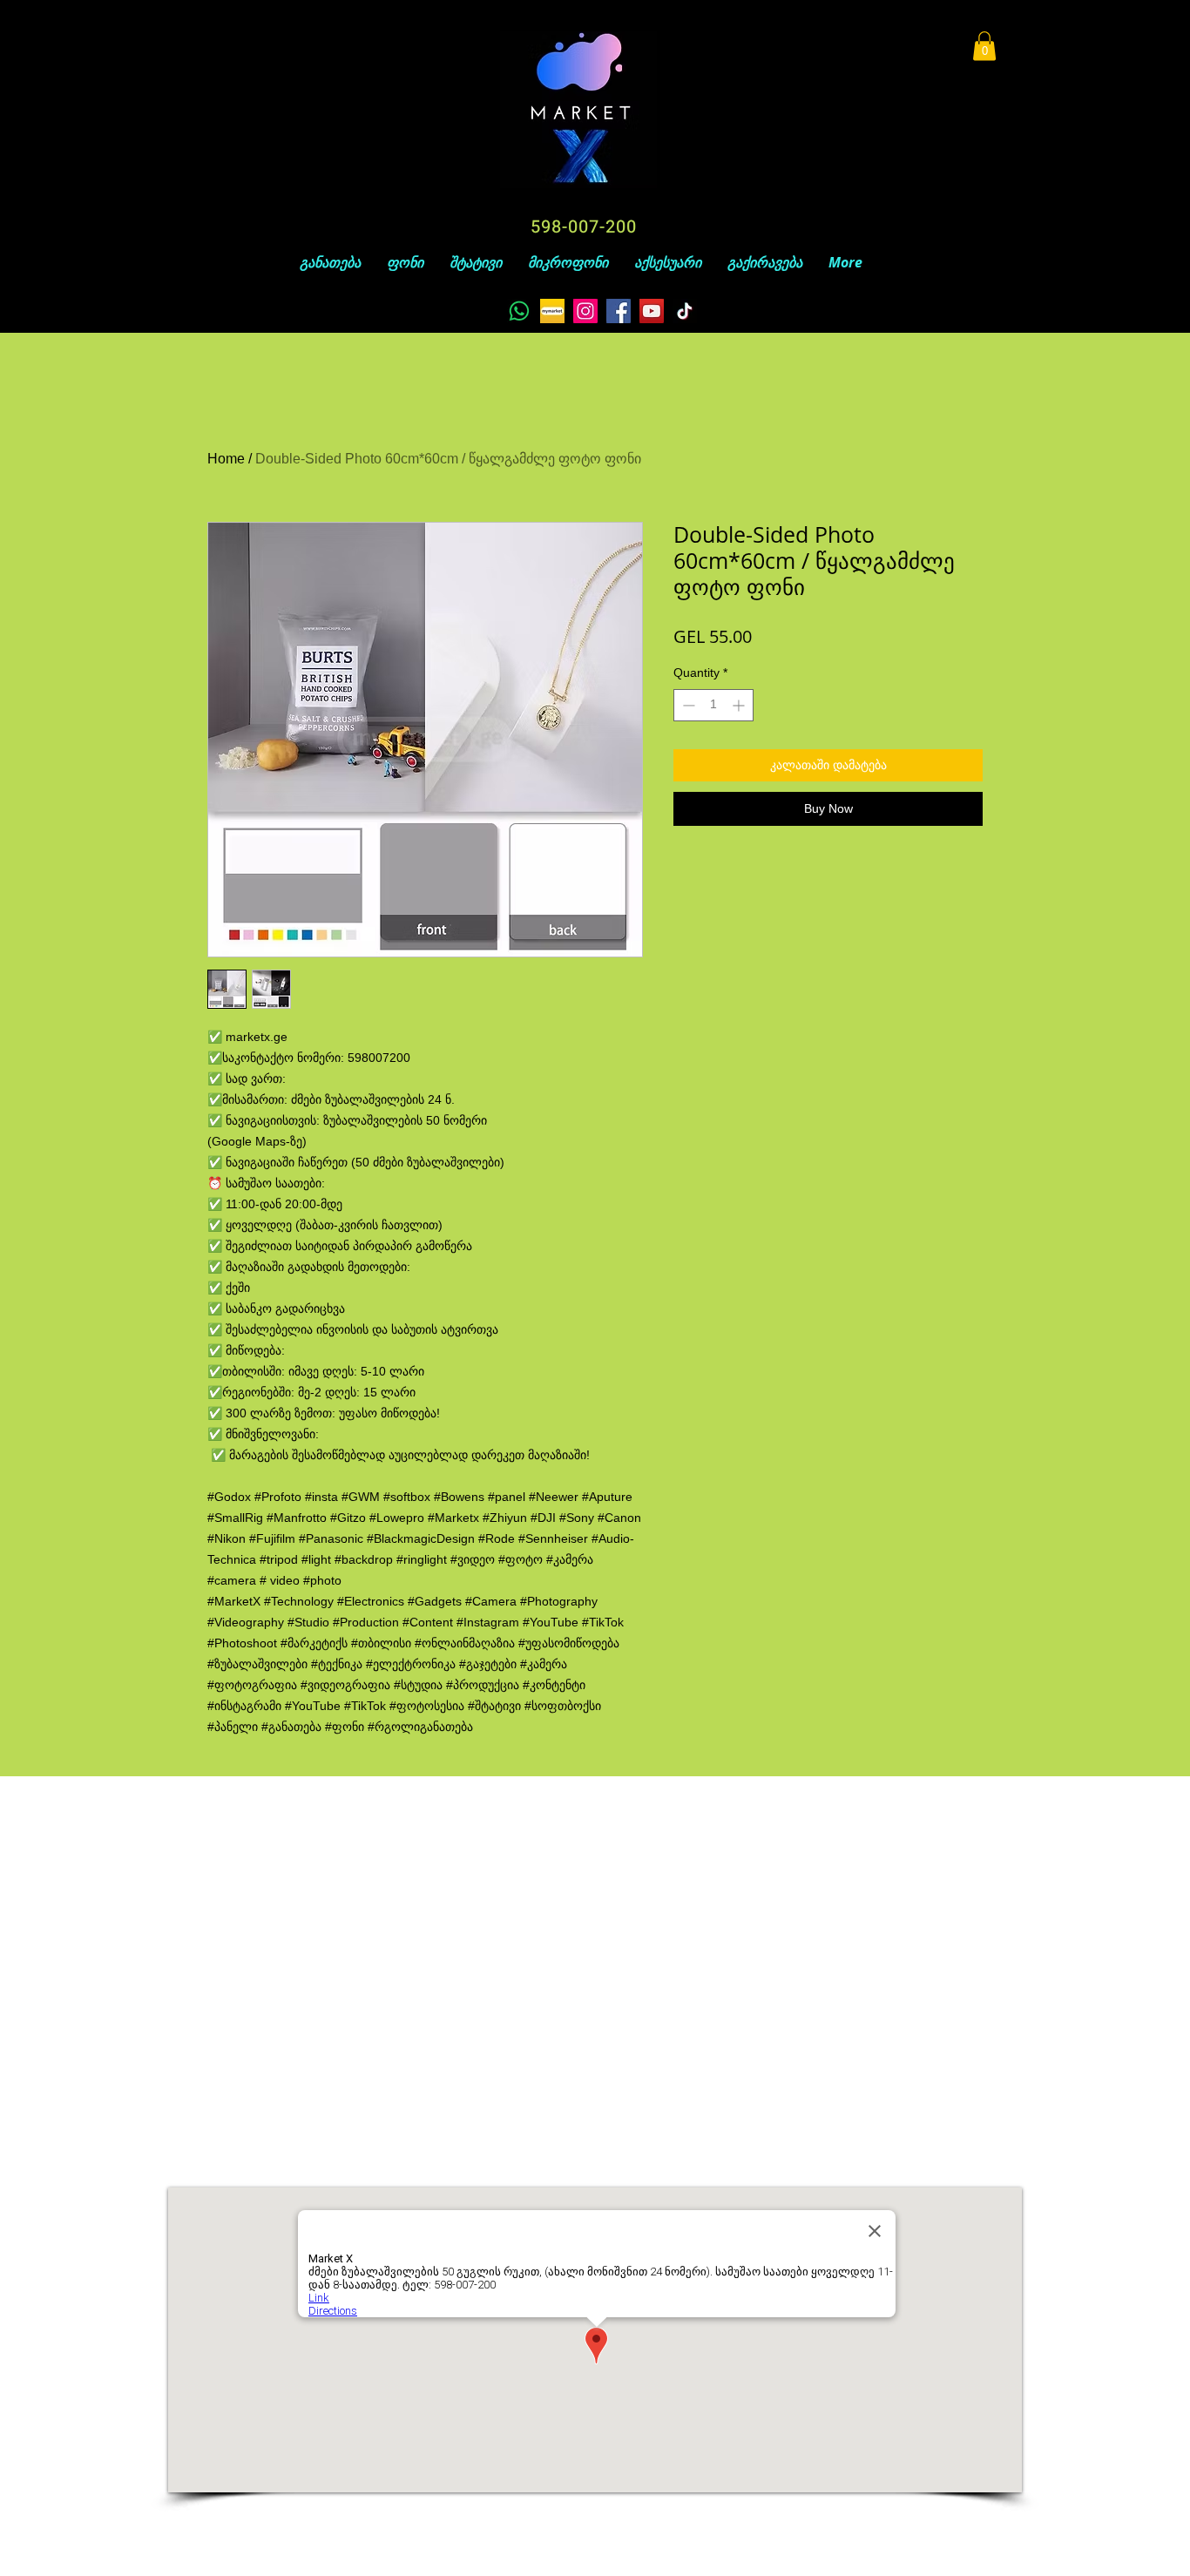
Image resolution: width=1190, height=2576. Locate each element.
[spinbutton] (713, 705)
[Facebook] (619, 311)
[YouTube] (652, 311)
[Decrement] (687, 705)
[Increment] (740, 705)
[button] (984, 46)
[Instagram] (585, 311)
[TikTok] (685, 311)
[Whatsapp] (519, 311)
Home (226, 459)
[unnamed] (552, 311)
